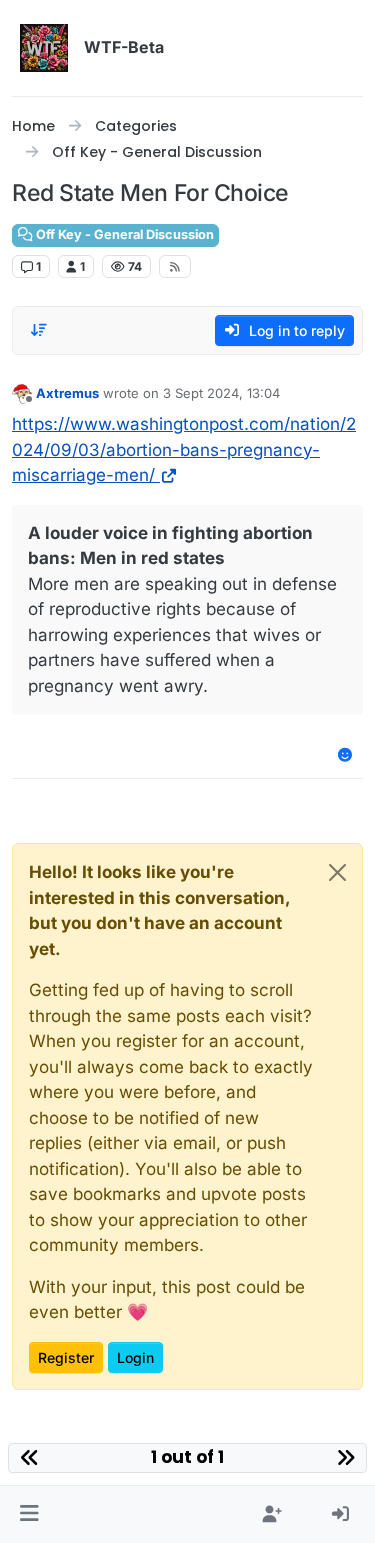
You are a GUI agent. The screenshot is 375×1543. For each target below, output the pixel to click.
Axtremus (67, 393)
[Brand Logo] (44, 48)
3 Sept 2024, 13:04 (221, 393)
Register (66, 1357)
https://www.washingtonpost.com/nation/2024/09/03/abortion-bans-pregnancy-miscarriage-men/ (184, 449)
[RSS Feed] (175, 266)
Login (135, 1357)
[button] (29, 1515)
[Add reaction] (346, 754)
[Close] (337, 872)
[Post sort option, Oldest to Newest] (39, 330)
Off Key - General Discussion (123, 234)
